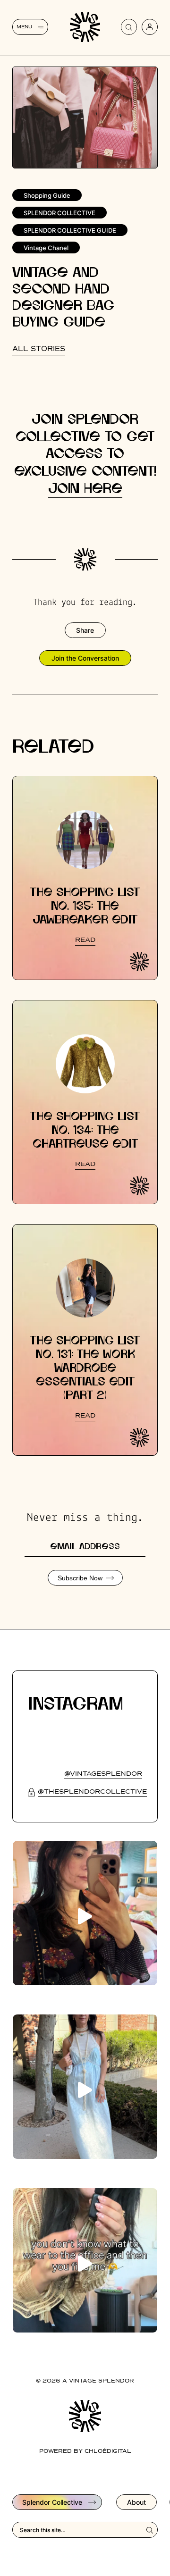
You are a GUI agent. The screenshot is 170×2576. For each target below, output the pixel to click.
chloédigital (108, 2451)
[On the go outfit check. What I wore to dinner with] (85, 2087)
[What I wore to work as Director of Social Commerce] (85, 2260)
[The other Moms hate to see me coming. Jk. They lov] (85, 1913)
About (136, 2502)
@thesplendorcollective (92, 1792)
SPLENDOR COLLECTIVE (59, 213)
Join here (85, 489)
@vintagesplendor (103, 1774)
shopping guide (47, 195)
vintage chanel (46, 248)
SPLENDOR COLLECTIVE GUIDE (70, 230)
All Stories (39, 349)
